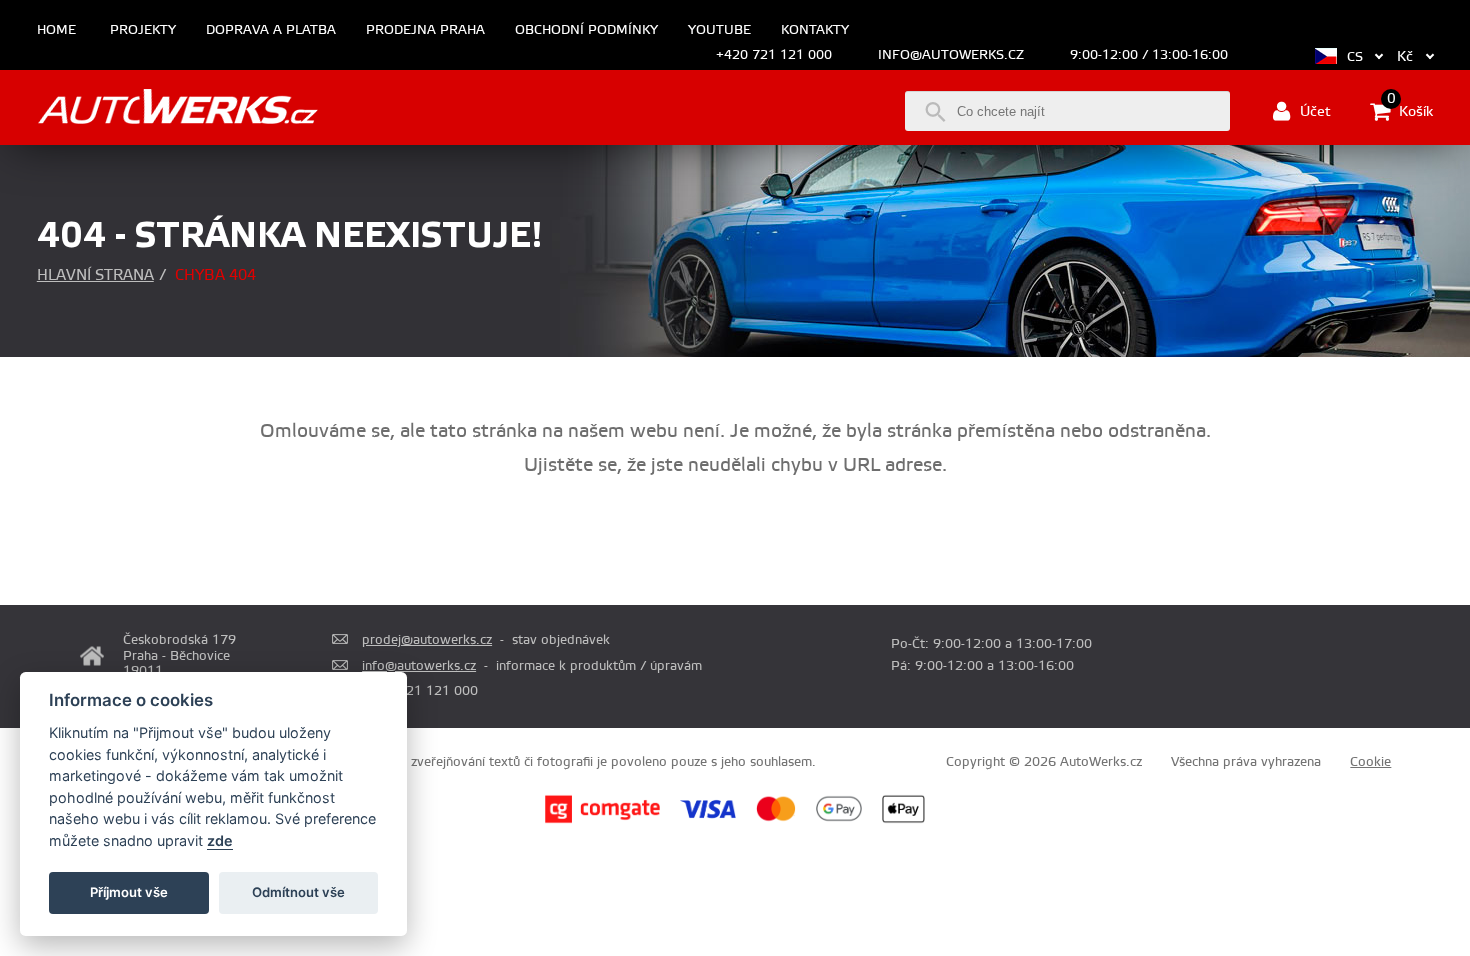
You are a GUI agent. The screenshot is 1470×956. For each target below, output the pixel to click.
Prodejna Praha (425, 30)
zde (220, 840)
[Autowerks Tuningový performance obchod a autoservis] (177, 109)
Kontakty (815, 30)
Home (56, 30)
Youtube (719, 30)
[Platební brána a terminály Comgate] (602, 820)
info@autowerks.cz (951, 55)
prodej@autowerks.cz (427, 640)
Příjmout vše (129, 892)
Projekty (143, 30)
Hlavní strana (95, 275)
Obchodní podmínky (586, 30)
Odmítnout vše (298, 892)
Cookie (1370, 762)
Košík (1410, 110)
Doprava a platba (271, 30)
